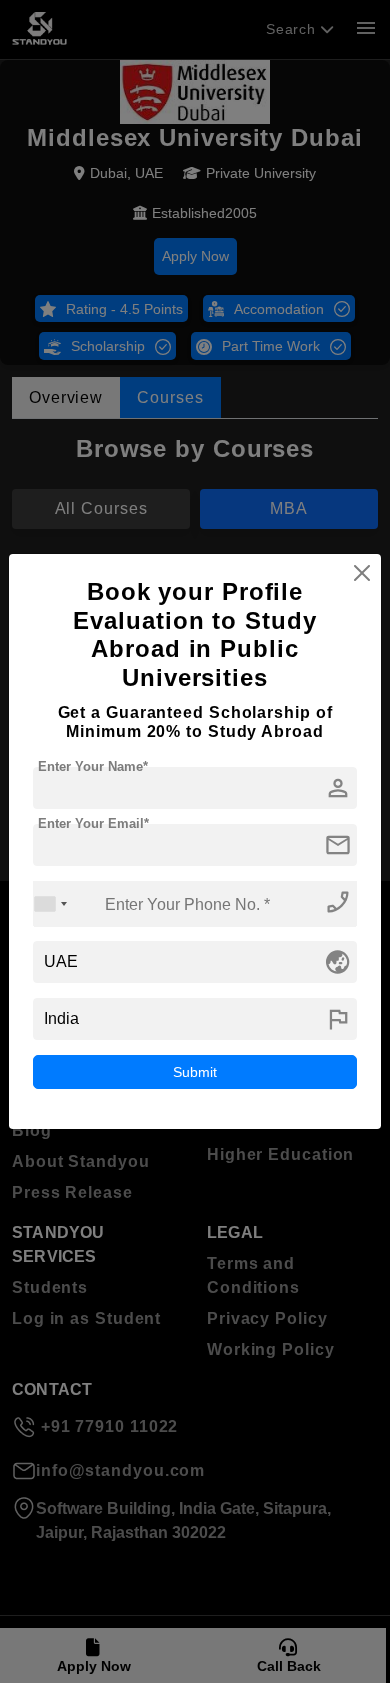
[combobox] (51, 903)
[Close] (362, 573)
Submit (195, 1072)
